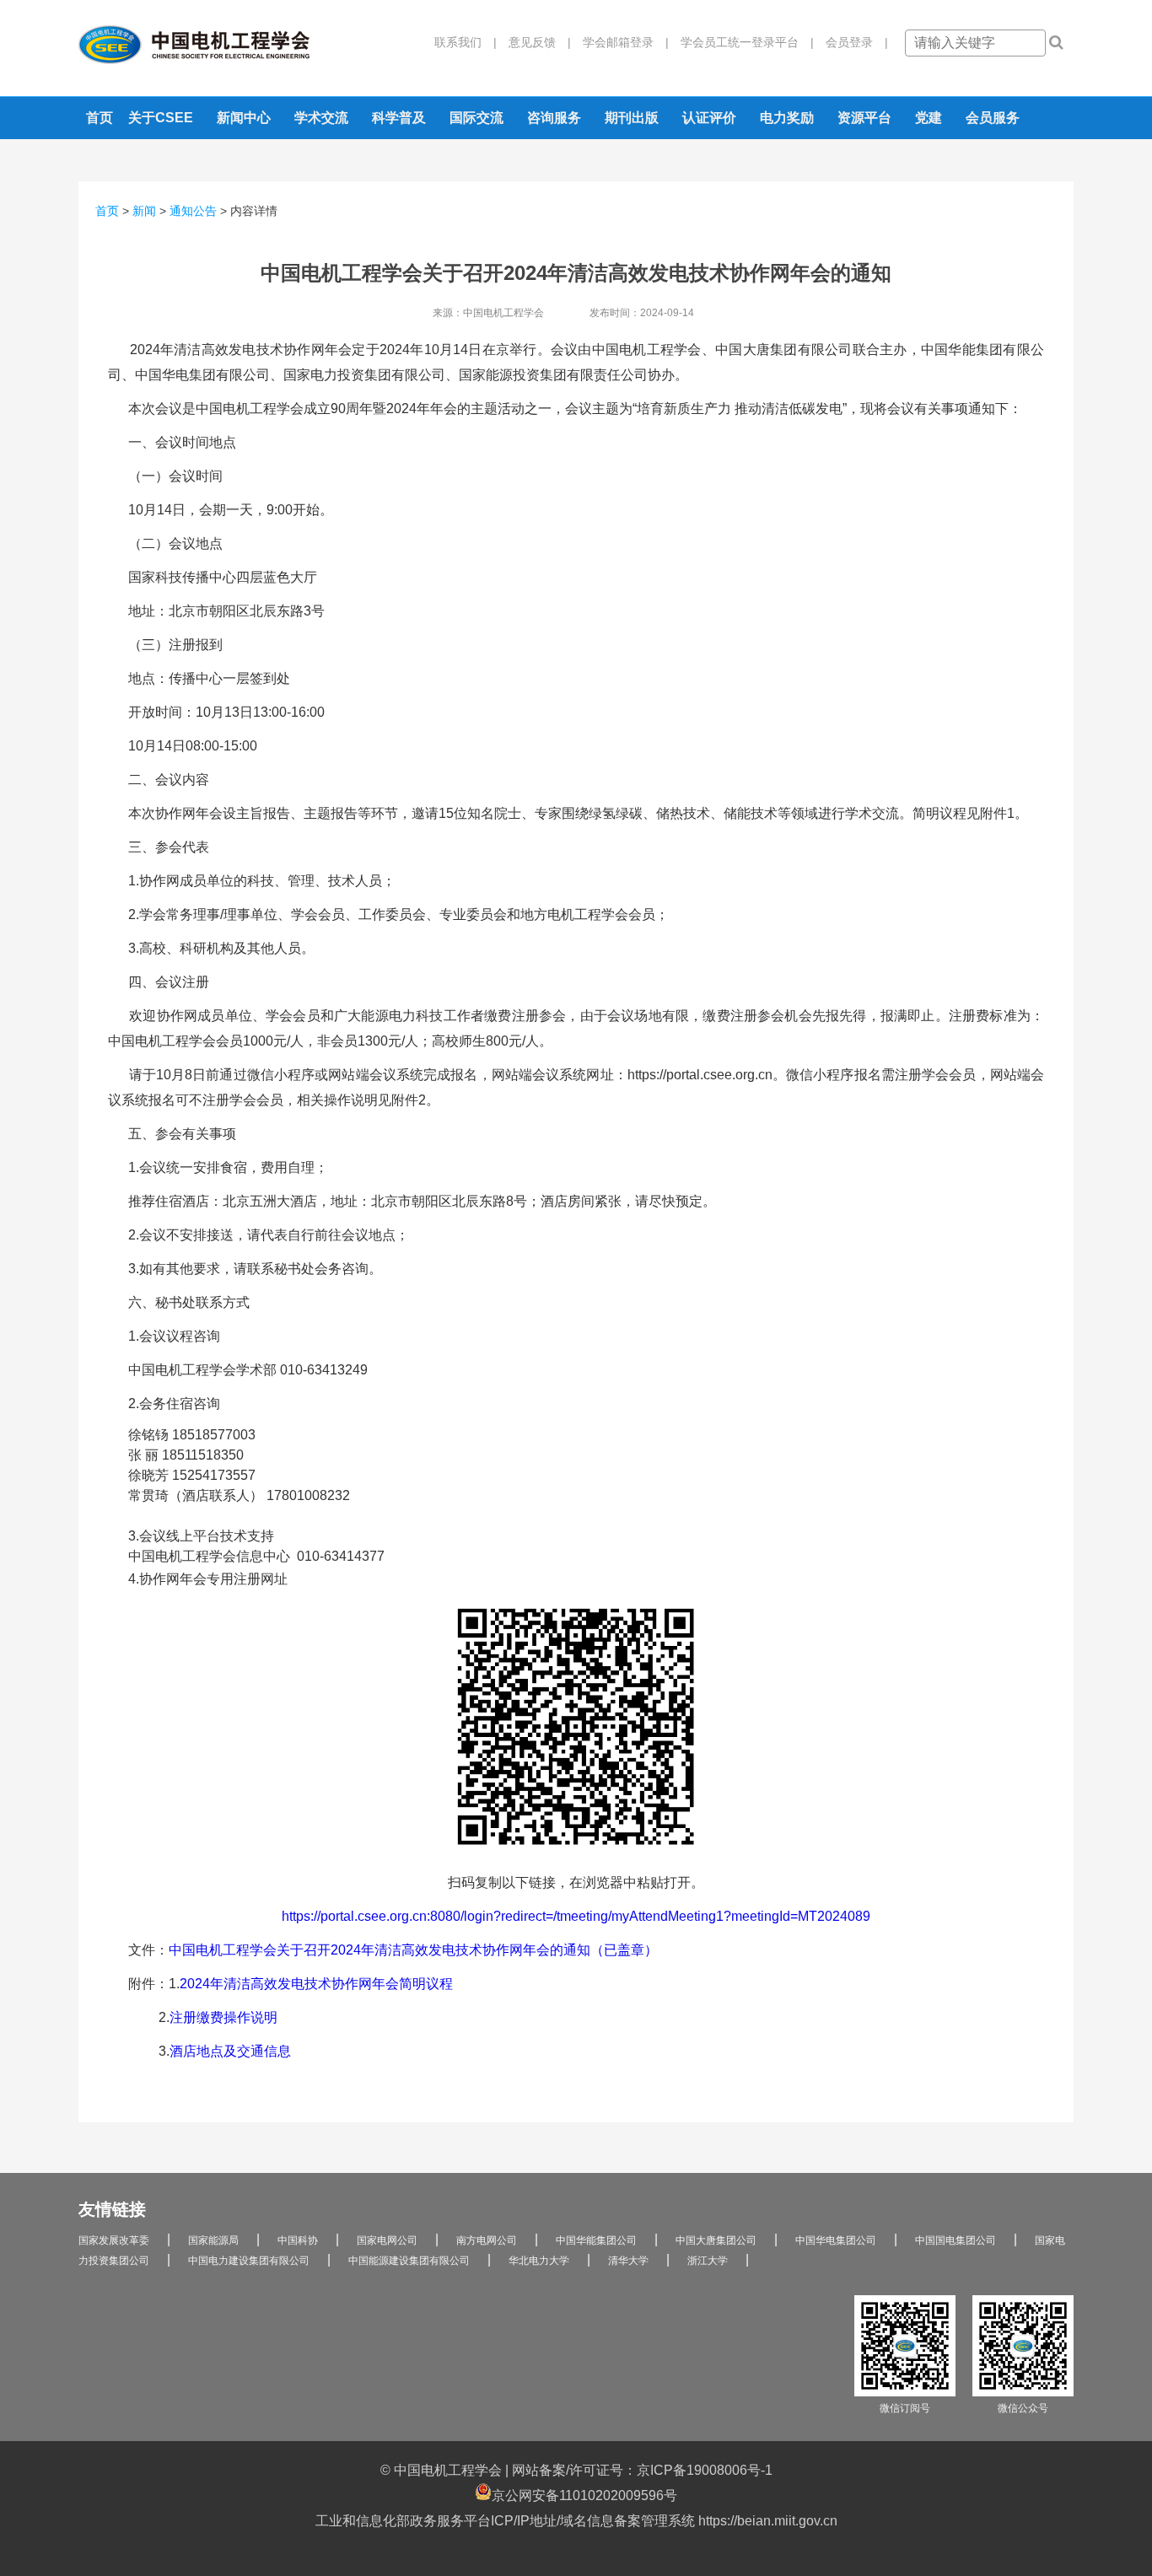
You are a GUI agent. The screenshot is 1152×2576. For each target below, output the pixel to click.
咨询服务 (554, 118)
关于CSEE (161, 118)
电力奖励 (787, 118)
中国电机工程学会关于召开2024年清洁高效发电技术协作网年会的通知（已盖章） (413, 1950)
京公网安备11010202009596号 (584, 2495)
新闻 (144, 211)
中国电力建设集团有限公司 (249, 2261)
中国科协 (298, 2240)
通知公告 (193, 211)
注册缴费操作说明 (223, 2017)
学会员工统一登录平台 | (741, 42)
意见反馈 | (534, 42)
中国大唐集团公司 (716, 2240)
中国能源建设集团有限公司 (409, 2261)
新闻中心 (244, 118)
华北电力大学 (539, 2261)
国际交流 (476, 118)
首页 (100, 118)
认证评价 (709, 118)
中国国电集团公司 (956, 2240)
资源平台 (864, 118)
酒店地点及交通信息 (230, 2051)
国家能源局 (213, 2240)
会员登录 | (851, 42)
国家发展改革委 (114, 2240)
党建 (929, 118)
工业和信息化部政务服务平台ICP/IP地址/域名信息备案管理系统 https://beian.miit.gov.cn (576, 2521)
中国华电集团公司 (836, 2240)
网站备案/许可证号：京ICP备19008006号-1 (642, 2470)
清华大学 (628, 2261)
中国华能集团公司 (596, 2240)
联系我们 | (466, 42)
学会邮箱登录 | (620, 42)
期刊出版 (632, 118)
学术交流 (321, 118)
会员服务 (993, 118)
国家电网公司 (387, 2240)
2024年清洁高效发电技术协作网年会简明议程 (316, 1984)
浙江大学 (708, 2261)
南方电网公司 (487, 2240)
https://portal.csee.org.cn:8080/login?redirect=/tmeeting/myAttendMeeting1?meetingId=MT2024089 (576, 1916)
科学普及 (399, 118)
